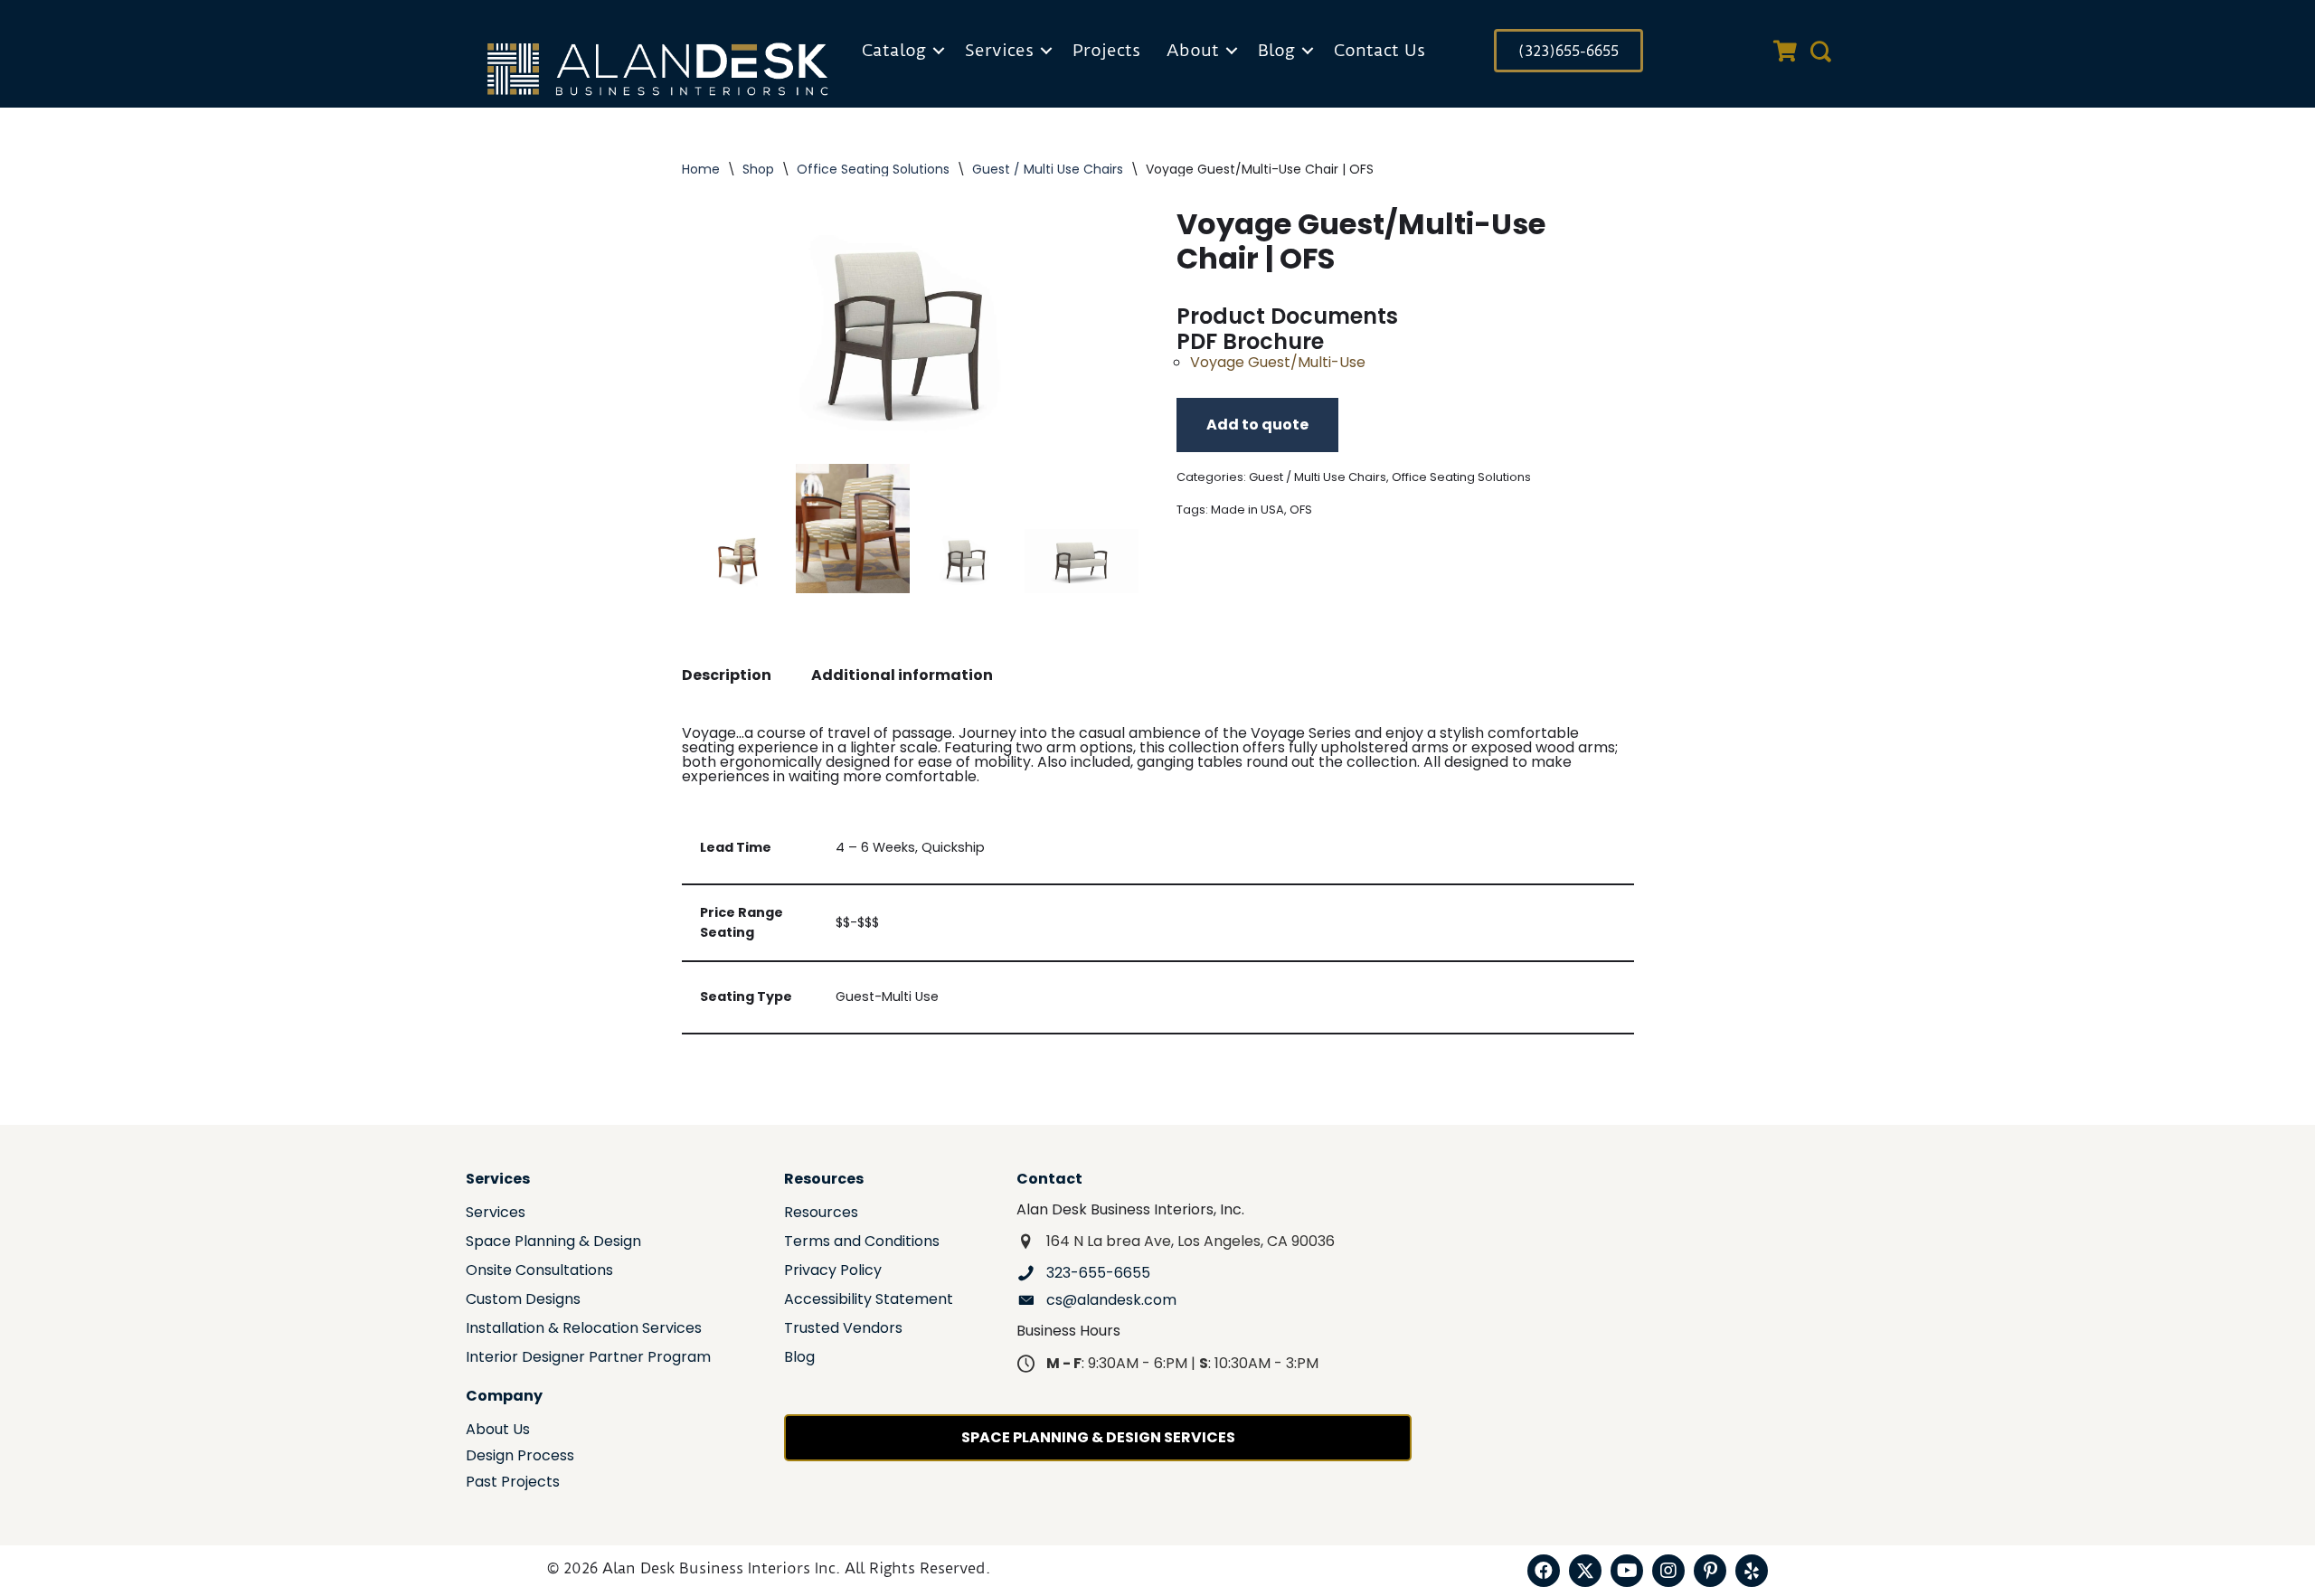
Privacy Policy (833, 1272)
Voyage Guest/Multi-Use (1278, 362)
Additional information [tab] (902, 675)
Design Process (520, 1457)
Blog (1276, 50)
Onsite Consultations (539, 1272)
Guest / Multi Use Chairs (1048, 169)
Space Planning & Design (553, 1243)
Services (999, 50)
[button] (939, 51)
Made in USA (1247, 510)
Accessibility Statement (869, 1301)
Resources (821, 1214)
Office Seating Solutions (873, 169)
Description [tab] (727, 675)
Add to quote (1257, 425)
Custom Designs (523, 1301)
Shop (758, 169)
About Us (498, 1431)
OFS (1301, 510)
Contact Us (1380, 50)
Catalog (894, 50)
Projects (1106, 50)
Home (701, 169)
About (1193, 50)
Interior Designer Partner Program (588, 1359)
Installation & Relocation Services (584, 1330)
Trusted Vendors (843, 1330)
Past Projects (513, 1483)
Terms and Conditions (862, 1243)
